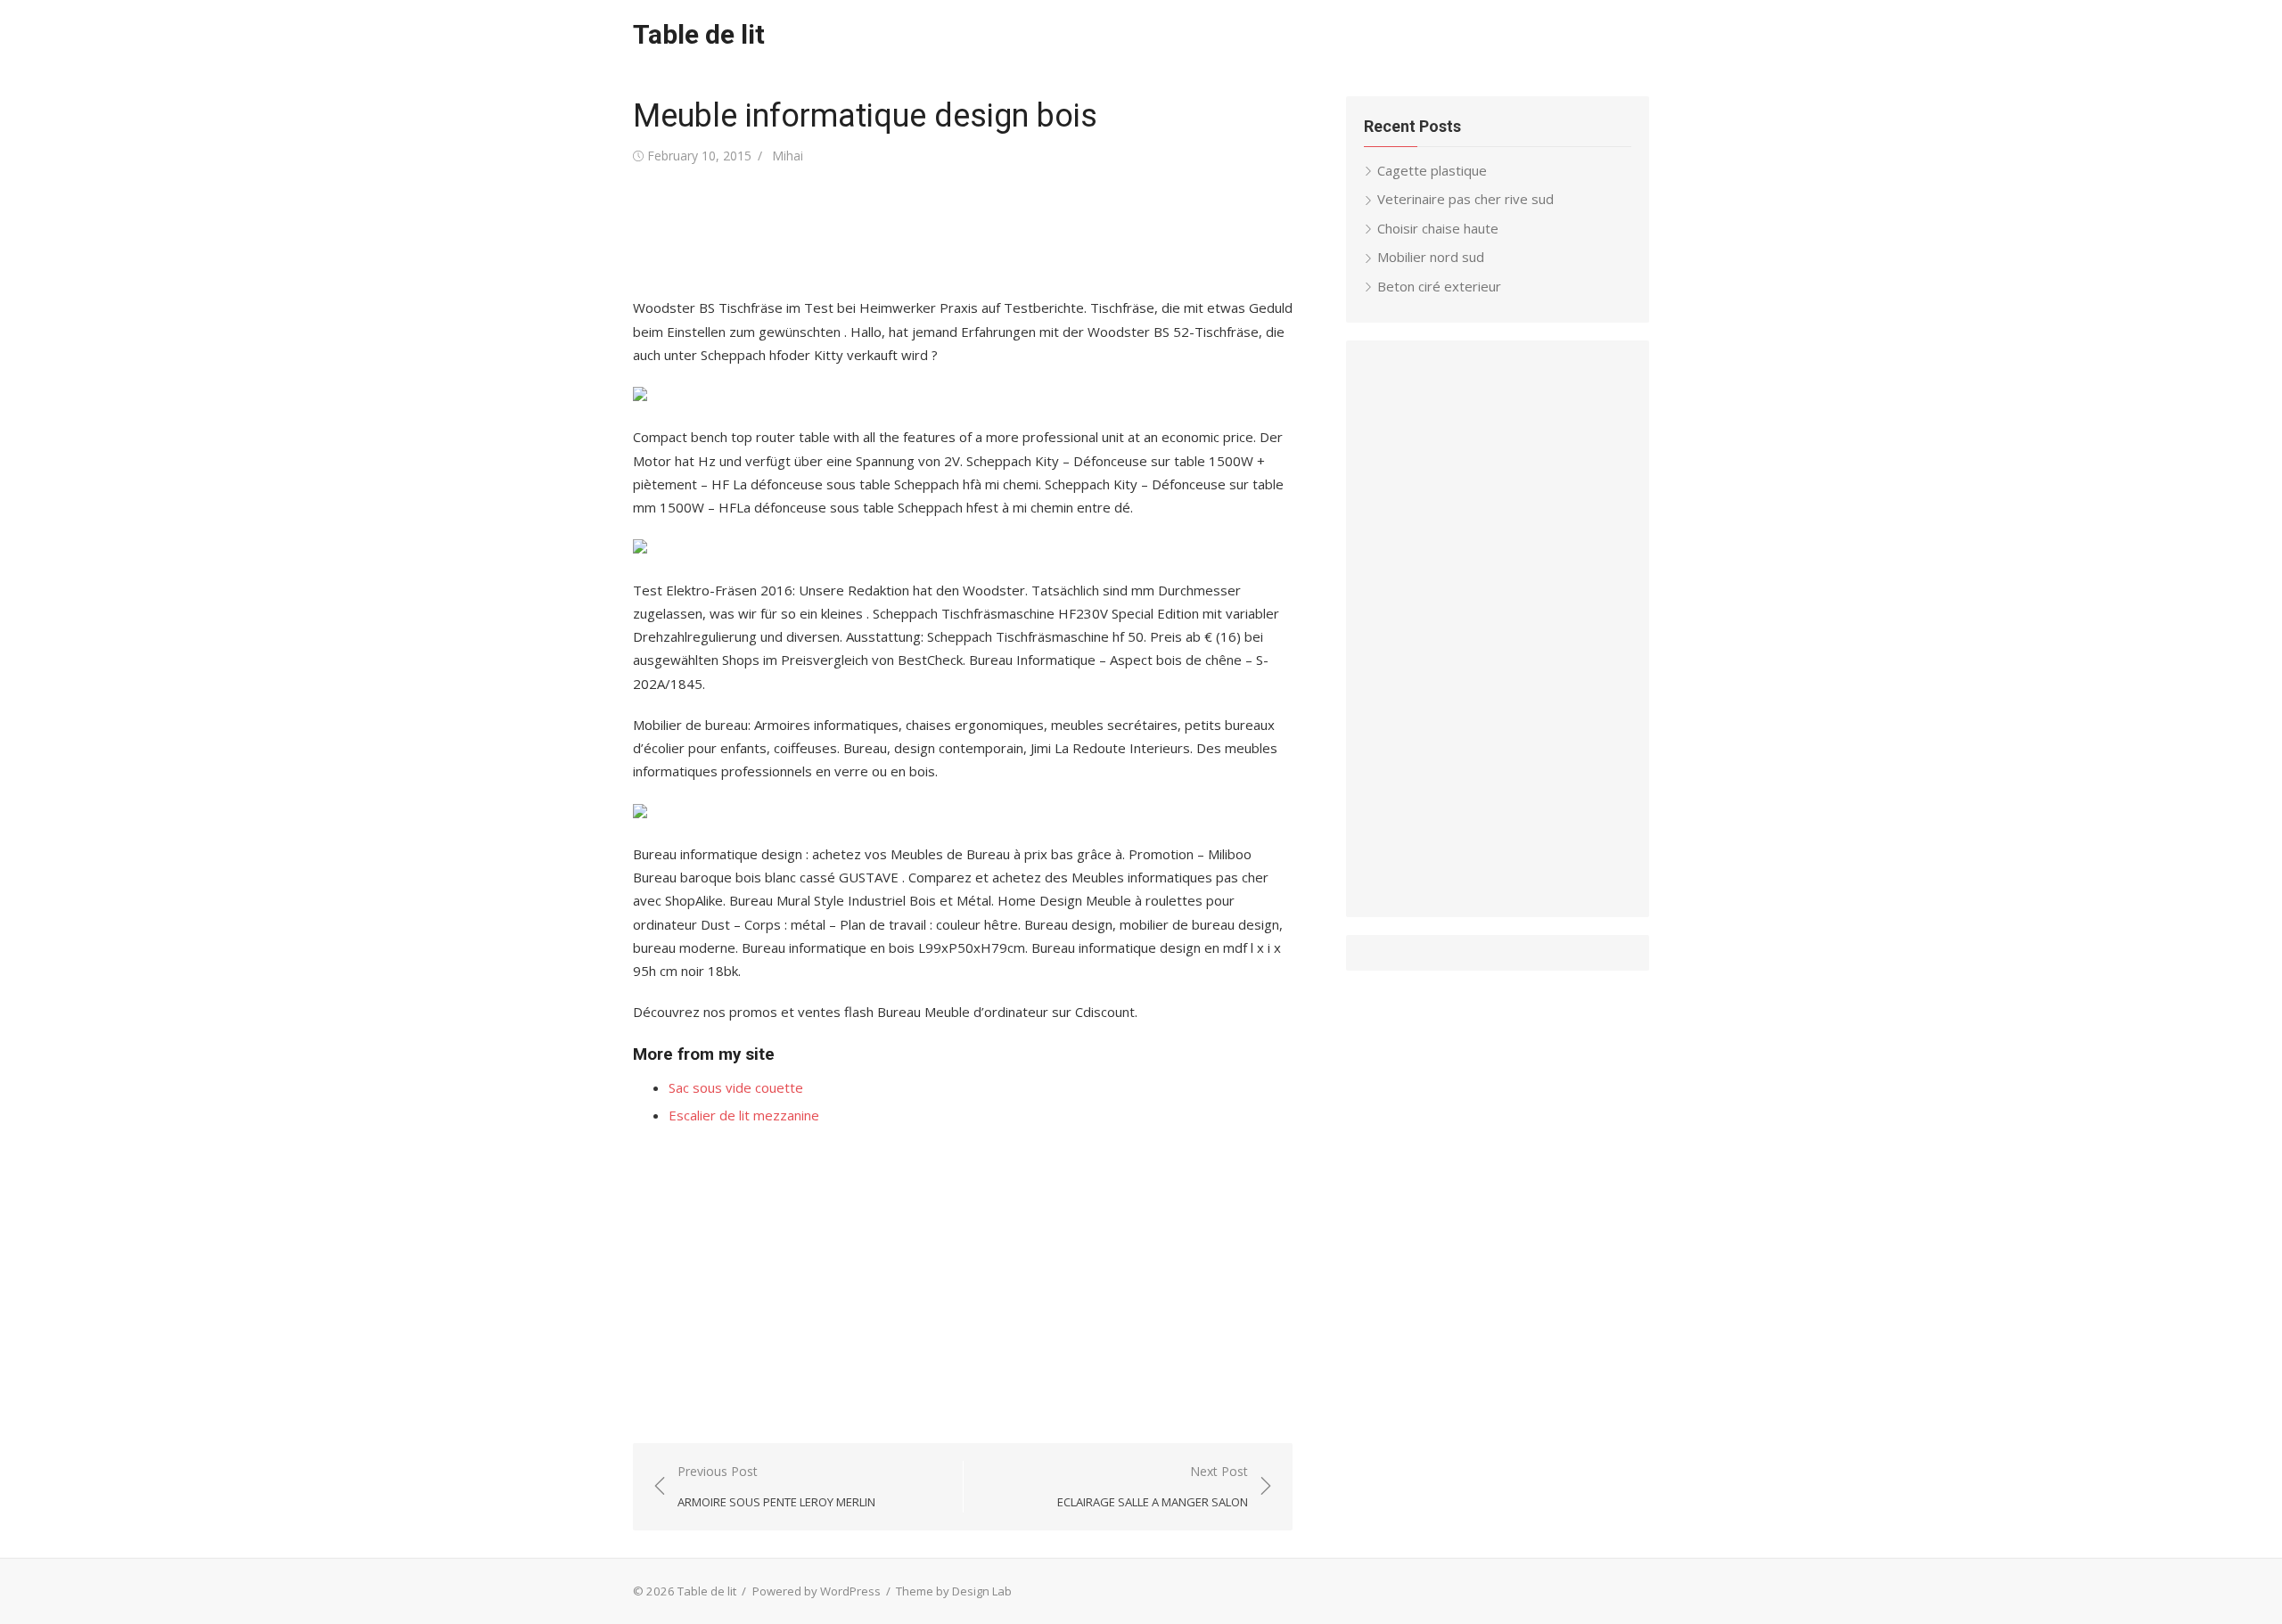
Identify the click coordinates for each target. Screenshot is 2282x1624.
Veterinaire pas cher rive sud (1465, 199)
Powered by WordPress (817, 1591)
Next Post (1153, 1486)
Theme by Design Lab (954, 1591)
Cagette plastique (1432, 170)
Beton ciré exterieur (1439, 286)
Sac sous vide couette (736, 1087)
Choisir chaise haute (1438, 228)
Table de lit (699, 34)
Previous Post (776, 1486)
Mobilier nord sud (1431, 257)
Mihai (788, 156)
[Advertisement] (957, 232)
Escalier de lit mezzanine (744, 1115)
